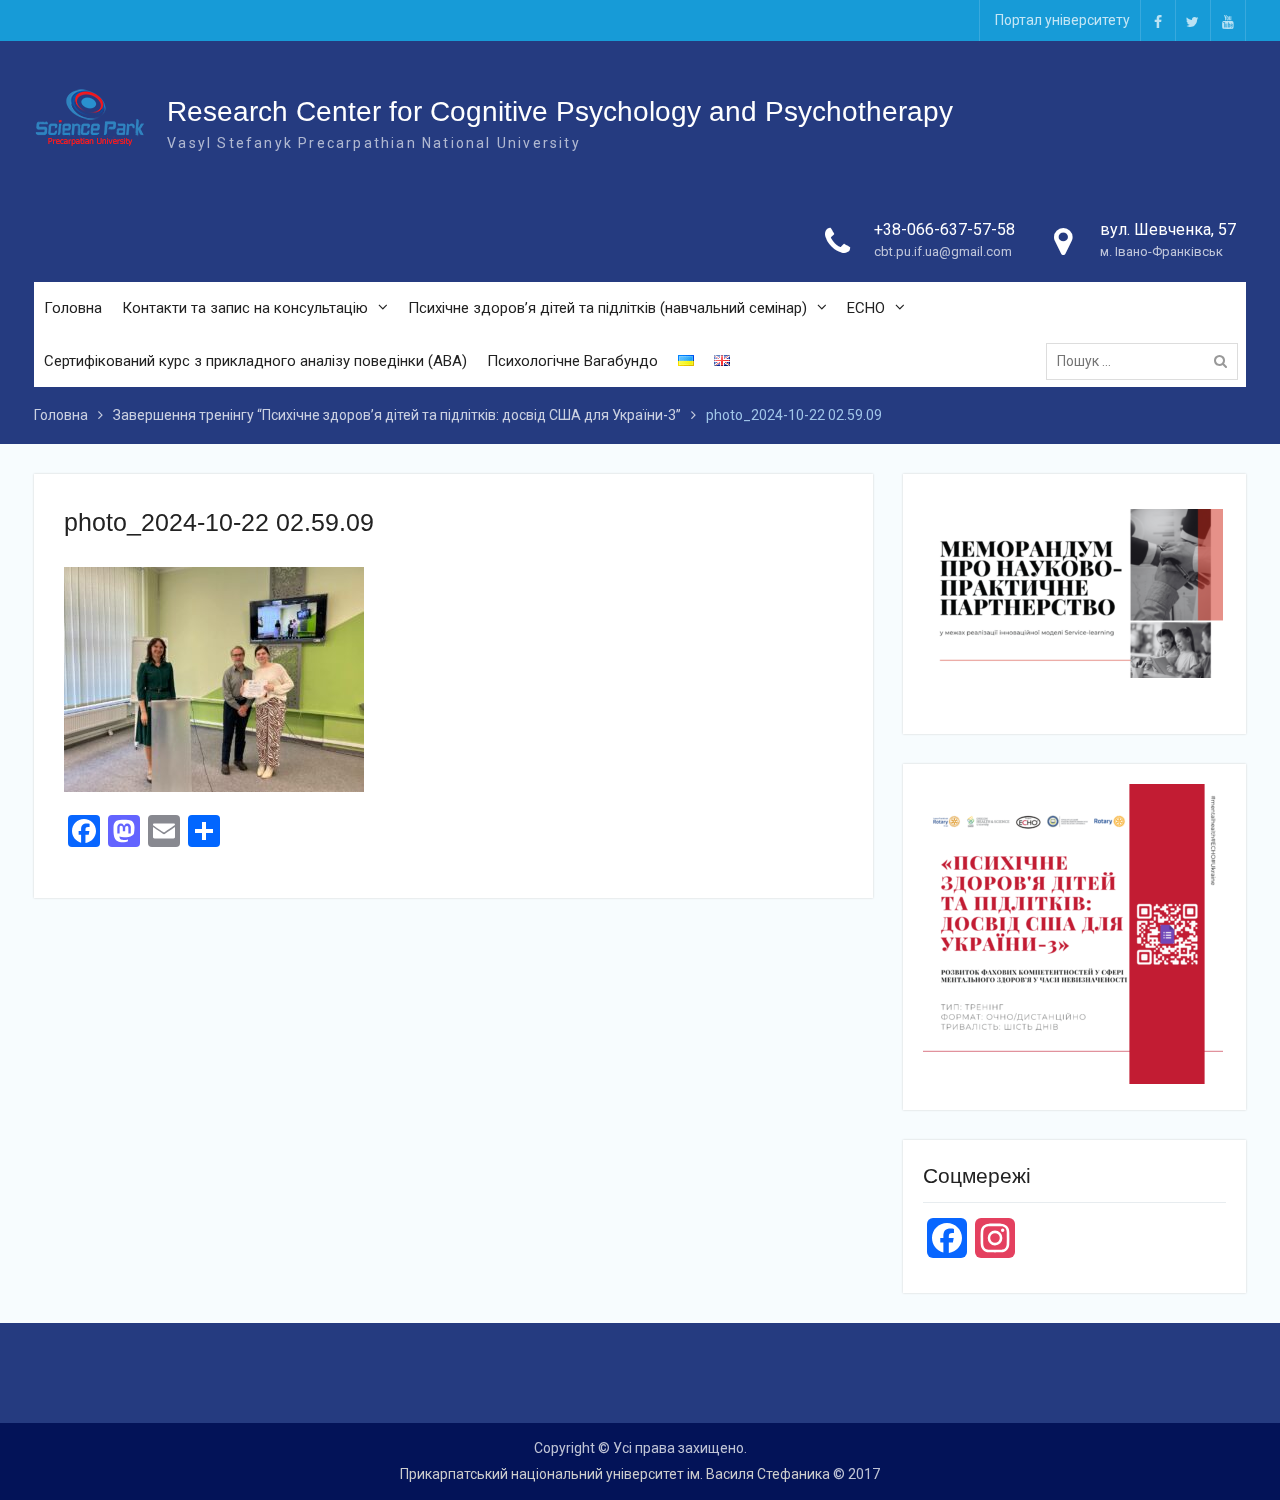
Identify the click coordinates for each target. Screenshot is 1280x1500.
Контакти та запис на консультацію (245, 308)
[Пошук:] (1147, 361)
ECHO (866, 308)
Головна (73, 308)
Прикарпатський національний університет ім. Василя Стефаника (615, 1474)
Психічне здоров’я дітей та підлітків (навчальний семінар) (607, 308)
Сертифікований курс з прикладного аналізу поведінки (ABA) (255, 361)
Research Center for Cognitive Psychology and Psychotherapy (560, 111)
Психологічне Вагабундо (572, 361)
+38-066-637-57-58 (944, 229)
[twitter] (1193, 20)
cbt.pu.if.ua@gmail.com (943, 251)
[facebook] (1158, 20)
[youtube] (1228, 20)
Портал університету (1062, 20)
